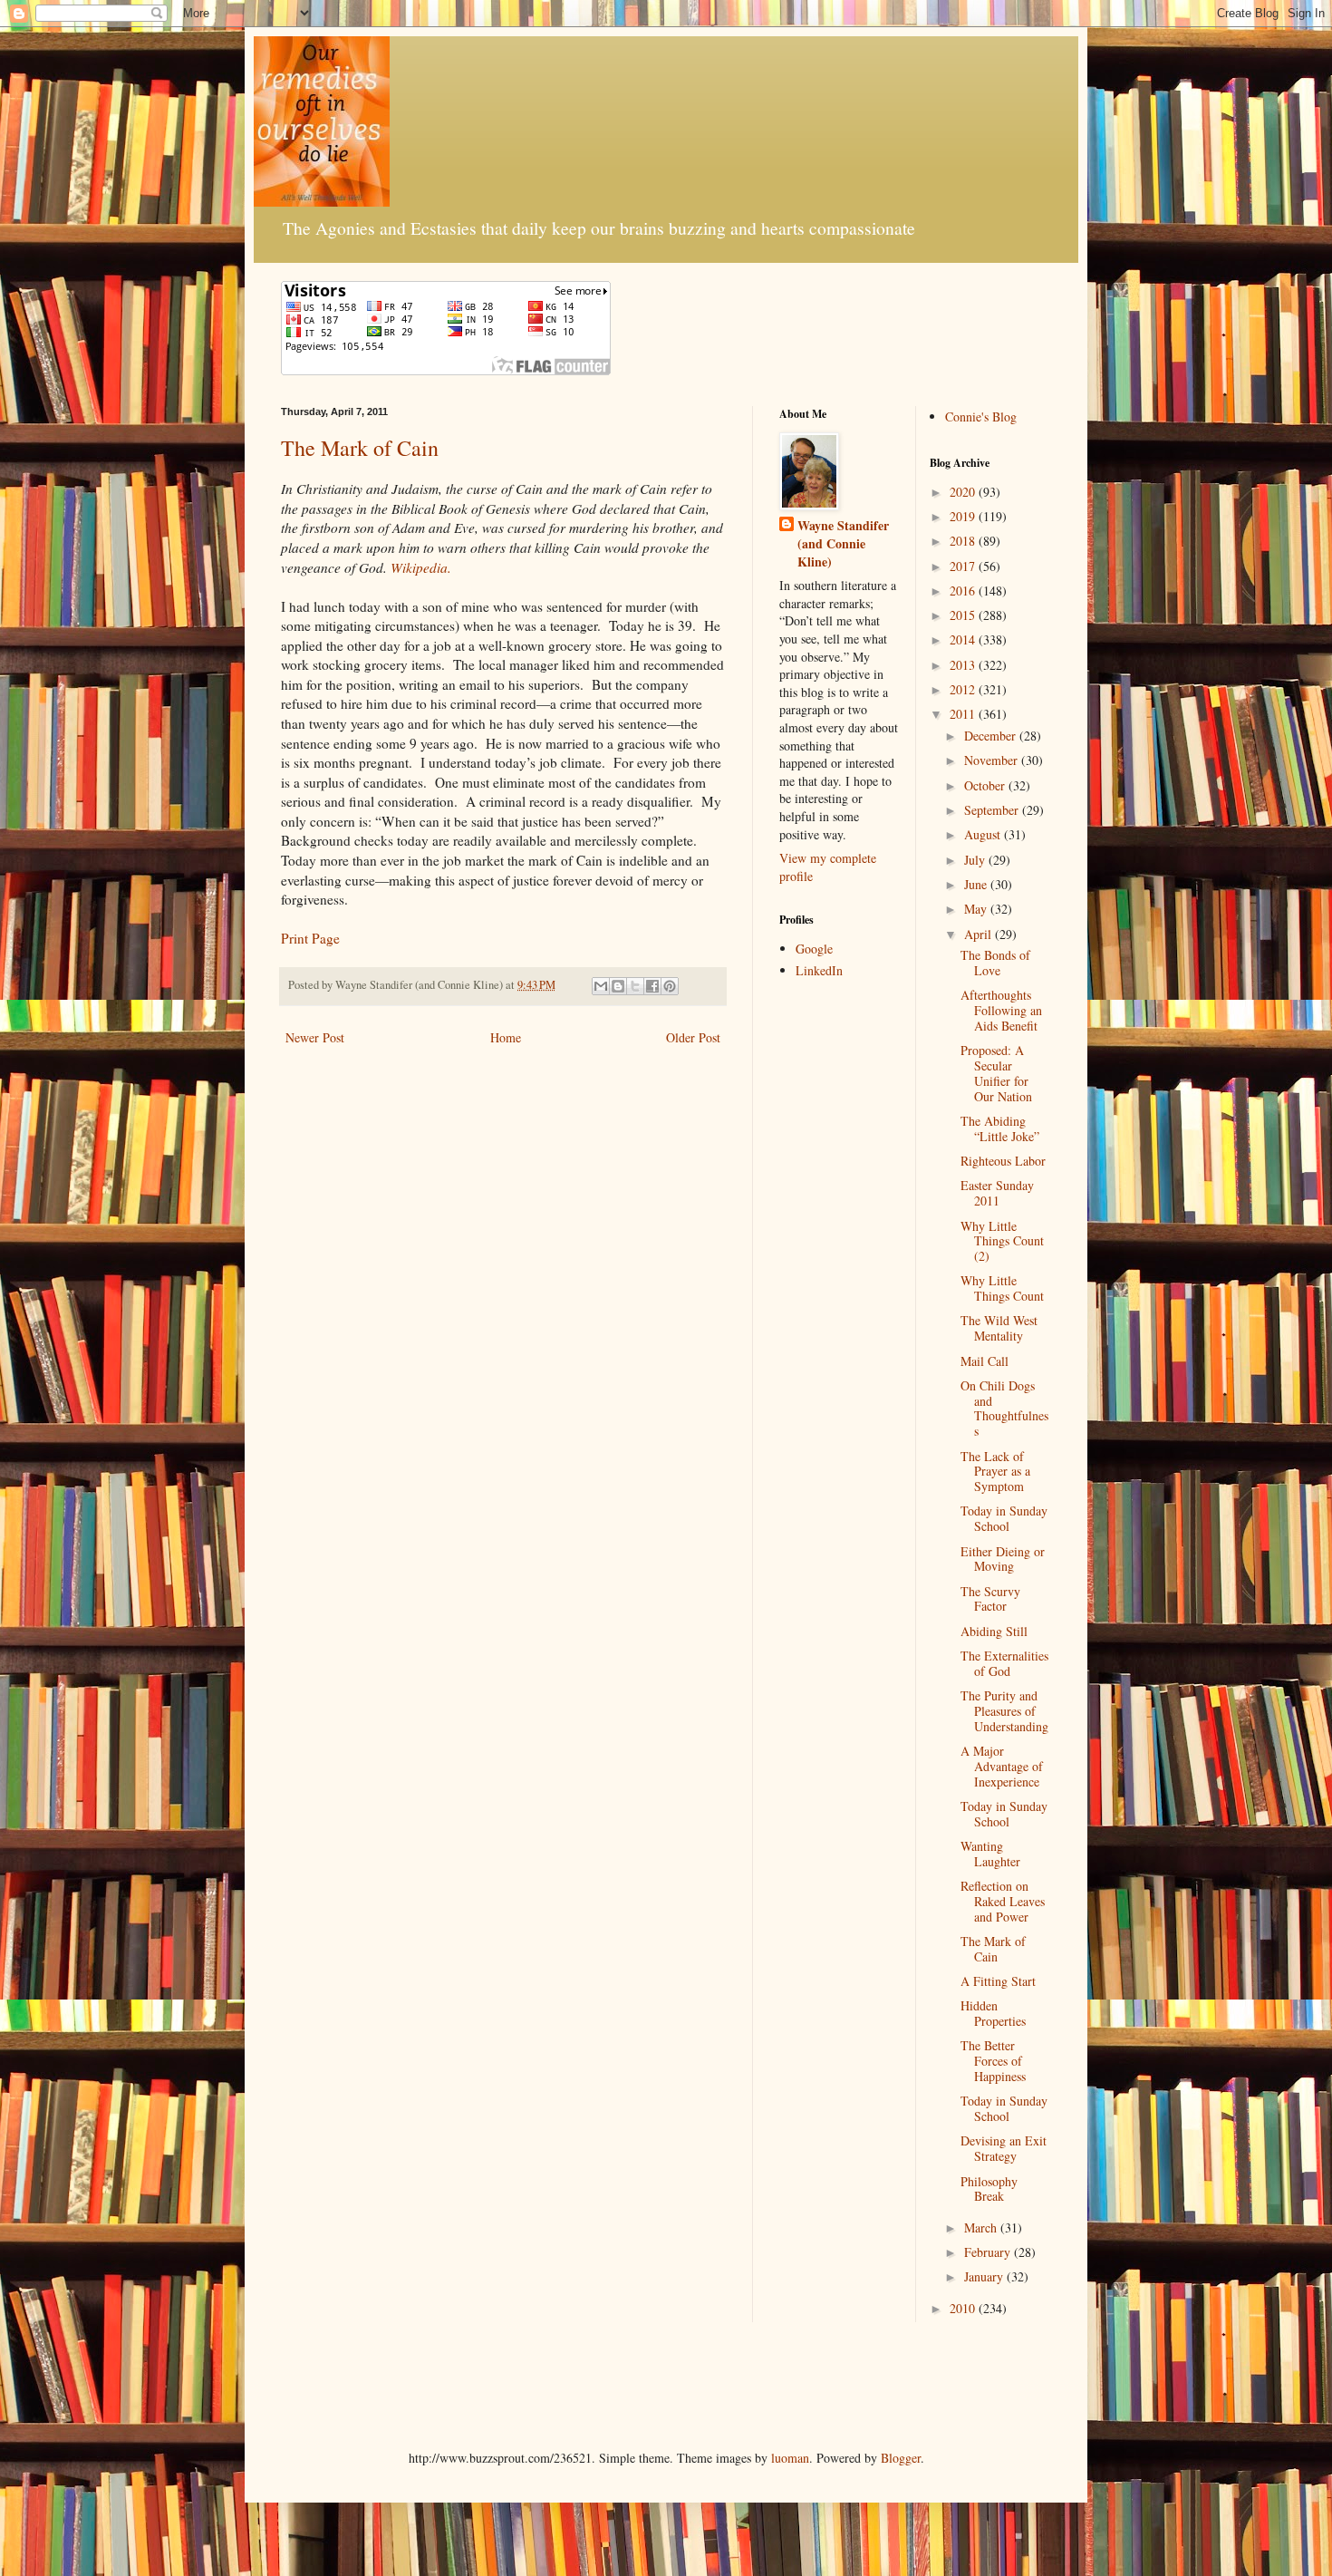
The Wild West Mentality (999, 1328)
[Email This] (601, 986)
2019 (964, 516)
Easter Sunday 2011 (997, 1193)
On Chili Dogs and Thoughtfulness (1004, 1408)
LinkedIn (819, 970)
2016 (964, 591)
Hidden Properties (993, 2013)
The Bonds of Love (995, 963)
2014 (964, 639)
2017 (964, 566)
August (984, 834)
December (992, 736)
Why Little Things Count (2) (1002, 1241)
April (980, 934)
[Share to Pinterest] (670, 986)
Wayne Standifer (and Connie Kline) (843, 543)
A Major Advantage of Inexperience (1002, 1766)
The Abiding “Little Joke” (1000, 1128)
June (977, 884)
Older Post (693, 1037)
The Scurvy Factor (990, 1599)
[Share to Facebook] (652, 986)
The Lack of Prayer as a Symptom (995, 1472)
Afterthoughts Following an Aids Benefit (1001, 1010)
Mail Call (985, 1361)
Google (814, 949)
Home (506, 1037)
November (993, 760)
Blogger (901, 2458)
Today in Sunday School (1004, 1518)
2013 (964, 665)
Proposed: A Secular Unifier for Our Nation (996, 1073)
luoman (790, 2458)
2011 (964, 714)
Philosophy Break (989, 2189)
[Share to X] (635, 986)
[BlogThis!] (618, 986)
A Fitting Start (998, 1981)
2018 (964, 541)
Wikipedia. (421, 567)
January (985, 2276)
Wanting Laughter (990, 1854)
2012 (964, 689)
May (977, 909)
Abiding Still (994, 1631)
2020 (964, 492)
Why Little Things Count (1002, 1288)
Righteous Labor (1003, 1161)
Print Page (310, 938)
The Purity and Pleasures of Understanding (1004, 1711)
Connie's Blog (981, 416)
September (993, 810)
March (982, 2227)
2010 (964, 2308)
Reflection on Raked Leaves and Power (1003, 1901)
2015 (964, 615)
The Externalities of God (1004, 1663)
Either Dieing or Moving (1003, 1559)
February (989, 2252)
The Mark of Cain (360, 448)
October (986, 785)
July (976, 860)
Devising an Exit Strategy (1004, 2148)
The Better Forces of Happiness (993, 2061)
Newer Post (315, 1037)
